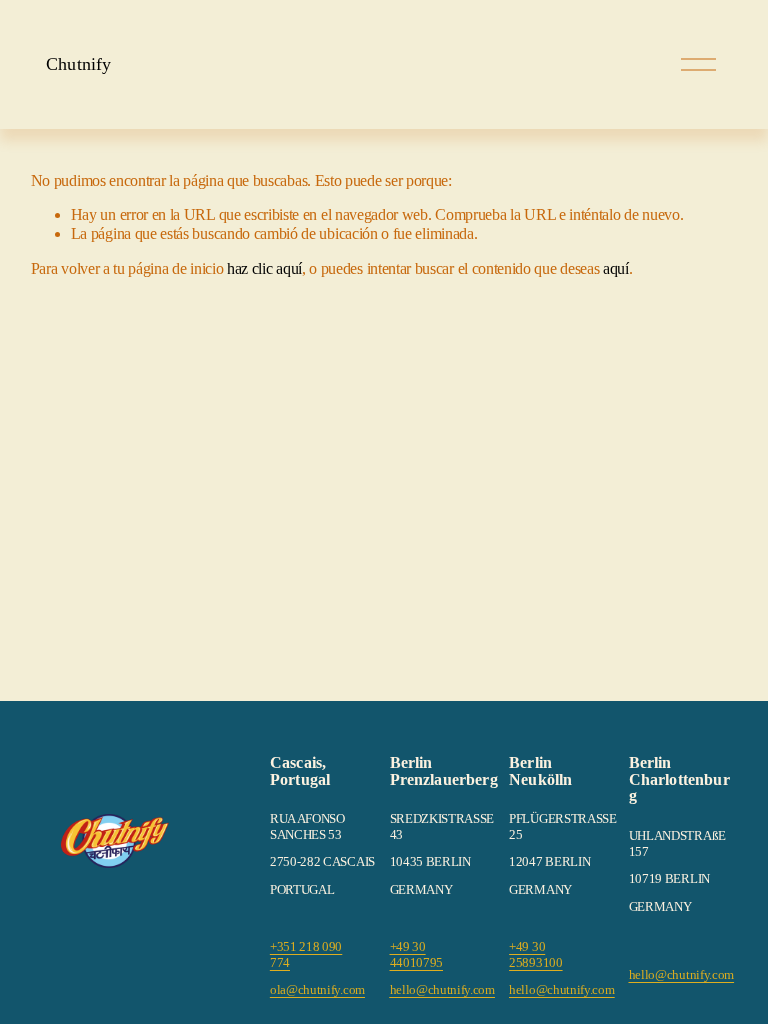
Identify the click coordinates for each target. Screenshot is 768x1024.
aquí (616, 268)
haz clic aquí (264, 268)
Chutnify (78, 64)
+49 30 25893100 (536, 954)
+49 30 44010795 (417, 954)
